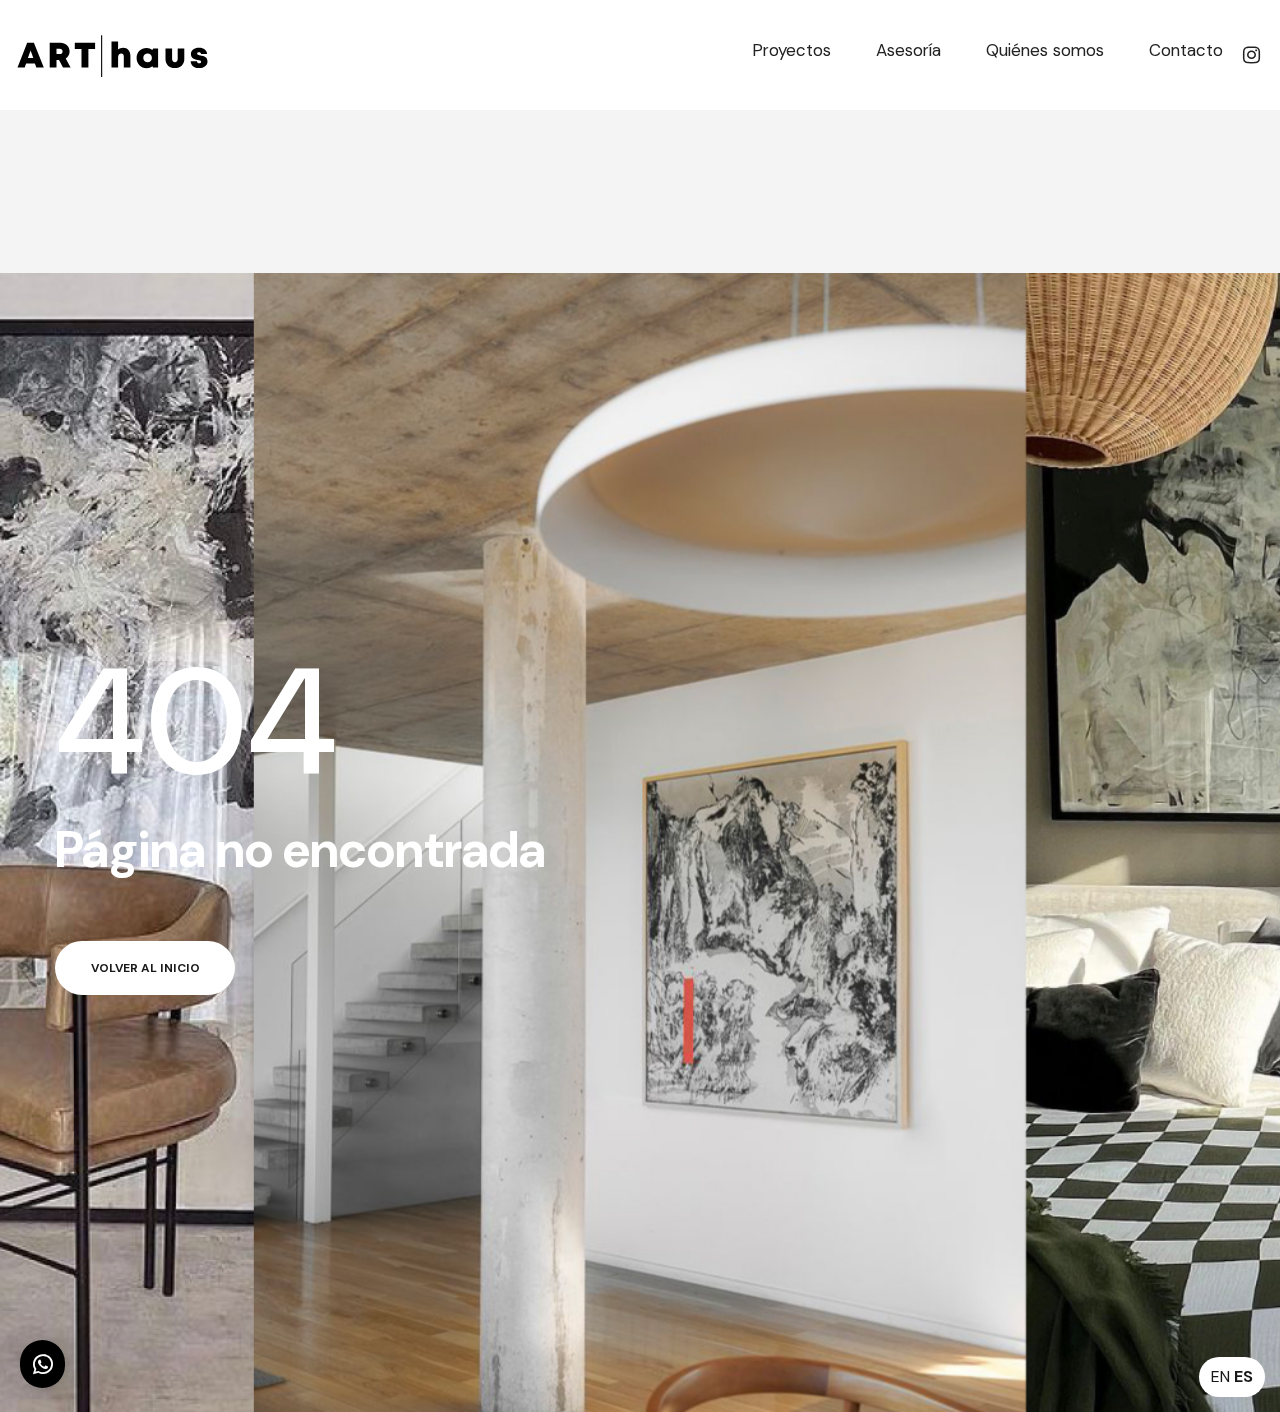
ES (1243, 1376)
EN (1220, 1376)
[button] (42, 1364)
